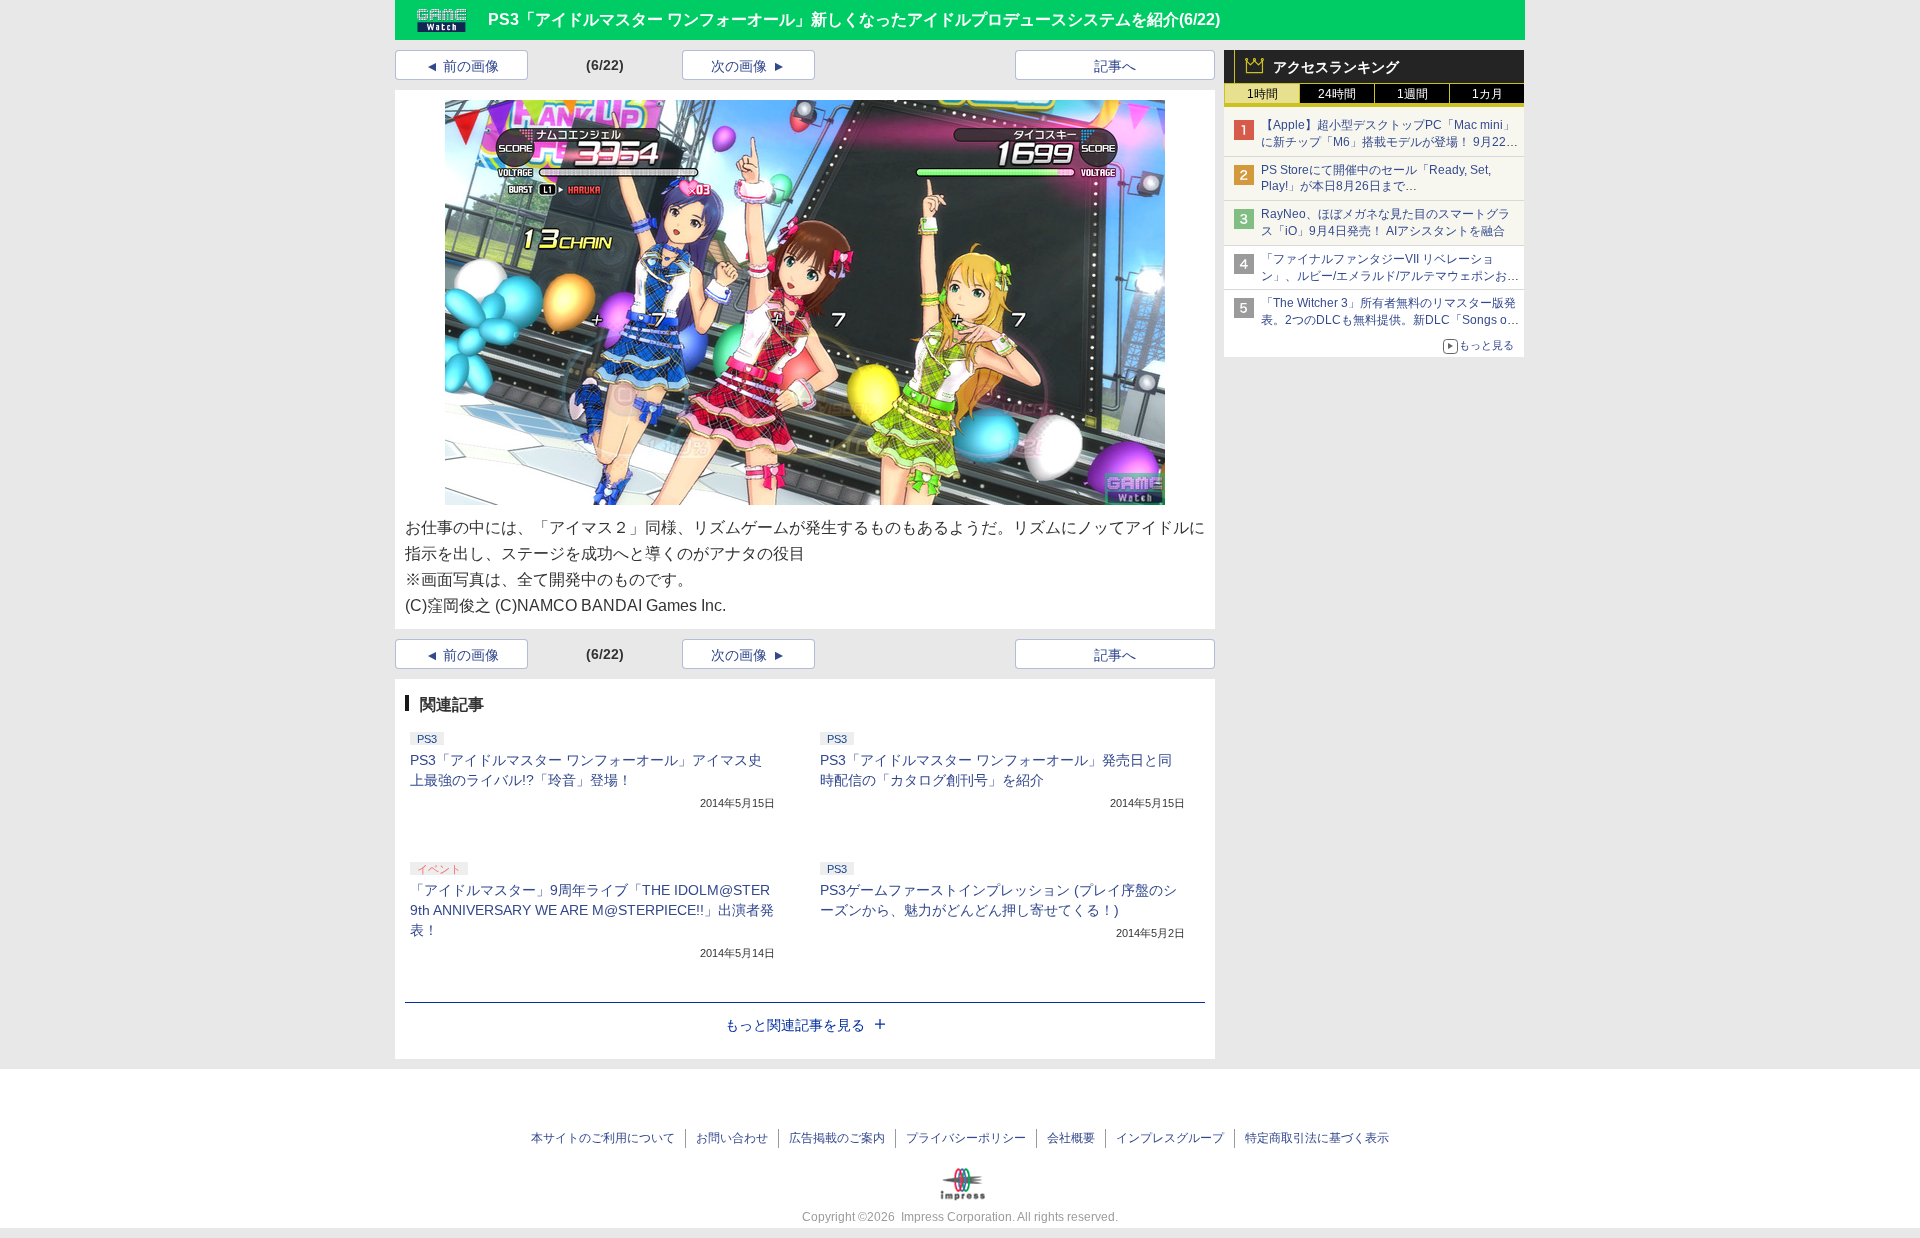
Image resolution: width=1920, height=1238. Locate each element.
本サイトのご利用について (603, 1138)
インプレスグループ (1170, 1138)
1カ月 (1487, 94)
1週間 (1412, 94)
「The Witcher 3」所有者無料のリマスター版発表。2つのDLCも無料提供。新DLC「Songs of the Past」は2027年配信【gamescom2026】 (1388, 320)
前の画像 (471, 66)
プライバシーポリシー (966, 1138)
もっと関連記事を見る (795, 1025)
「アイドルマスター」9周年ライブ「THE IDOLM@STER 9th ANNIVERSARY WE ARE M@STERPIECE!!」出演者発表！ (592, 910)
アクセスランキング (1336, 67)
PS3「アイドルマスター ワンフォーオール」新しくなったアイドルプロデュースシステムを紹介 (833, 19)
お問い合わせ (732, 1138)
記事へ (1115, 66)
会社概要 (1071, 1138)
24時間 (1337, 94)
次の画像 (739, 66)
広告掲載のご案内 (837, 1138)
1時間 (1262, 94)
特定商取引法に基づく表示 (1317, 1138)
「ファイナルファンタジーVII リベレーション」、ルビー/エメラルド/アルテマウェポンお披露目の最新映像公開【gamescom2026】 (1390, 276)
